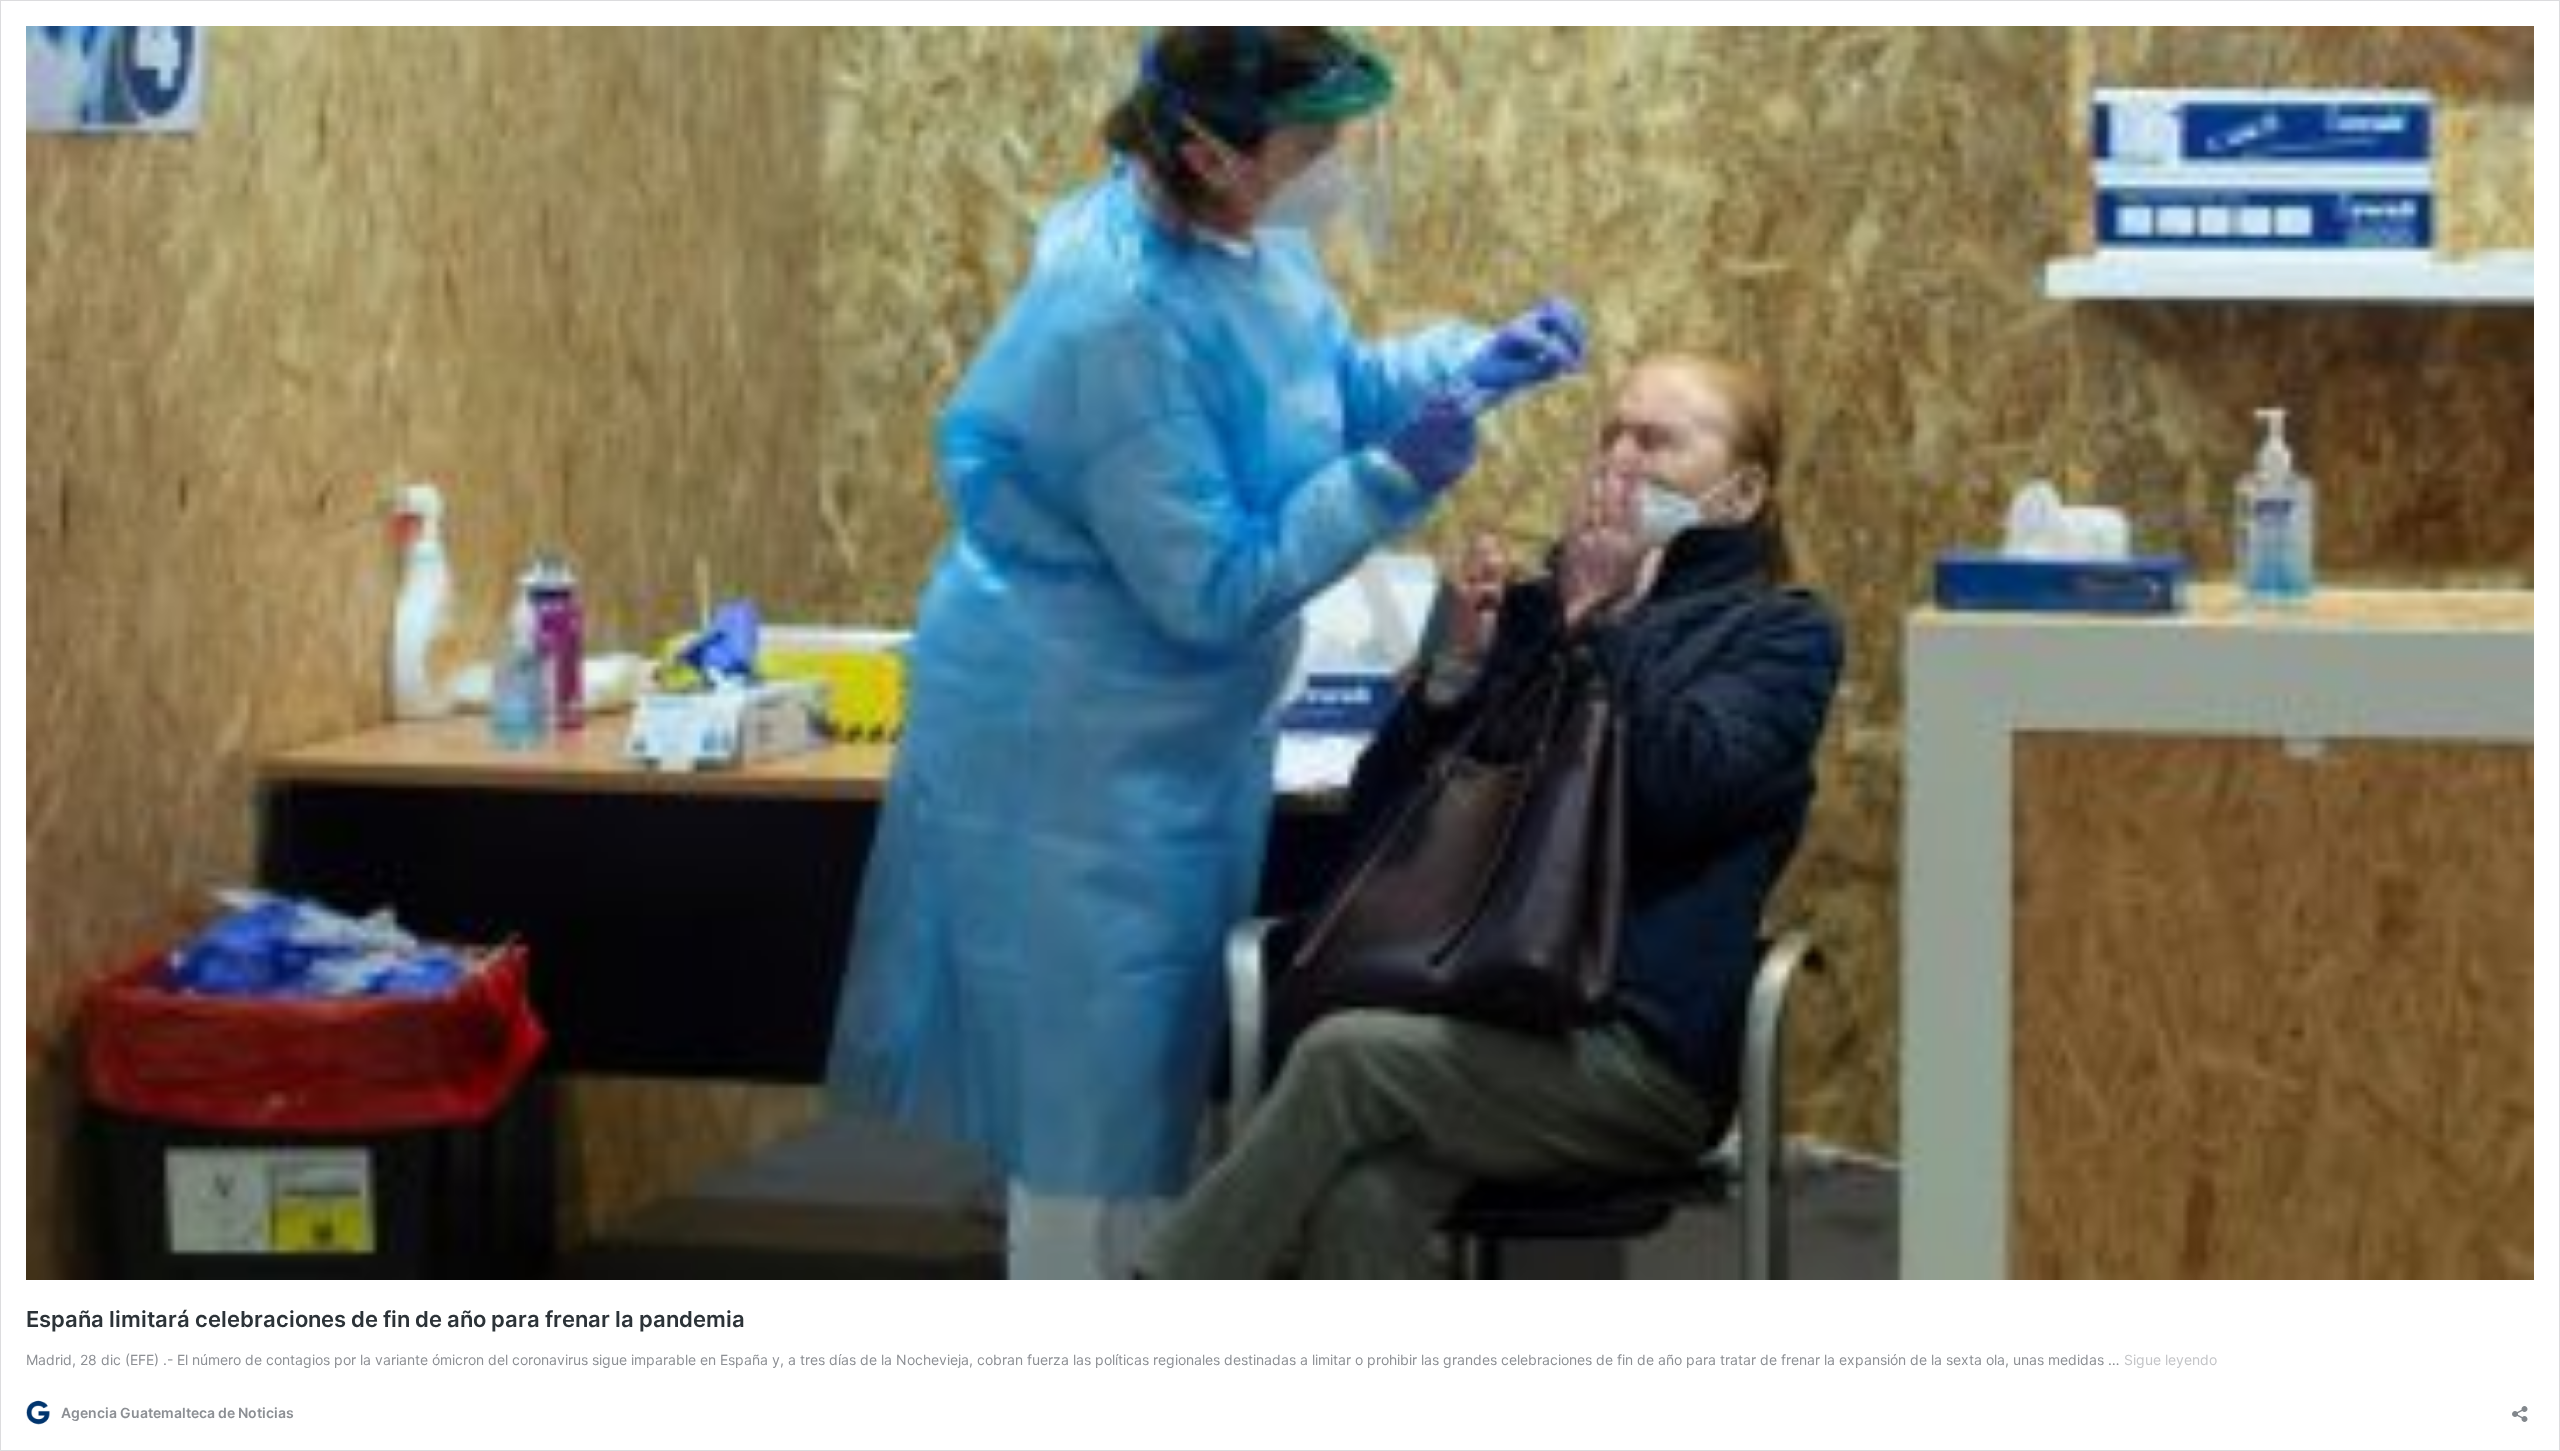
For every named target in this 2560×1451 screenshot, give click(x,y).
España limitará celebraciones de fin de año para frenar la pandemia (385, 1319)
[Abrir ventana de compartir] (2520, 1407)
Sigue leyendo (2170, 1359)
